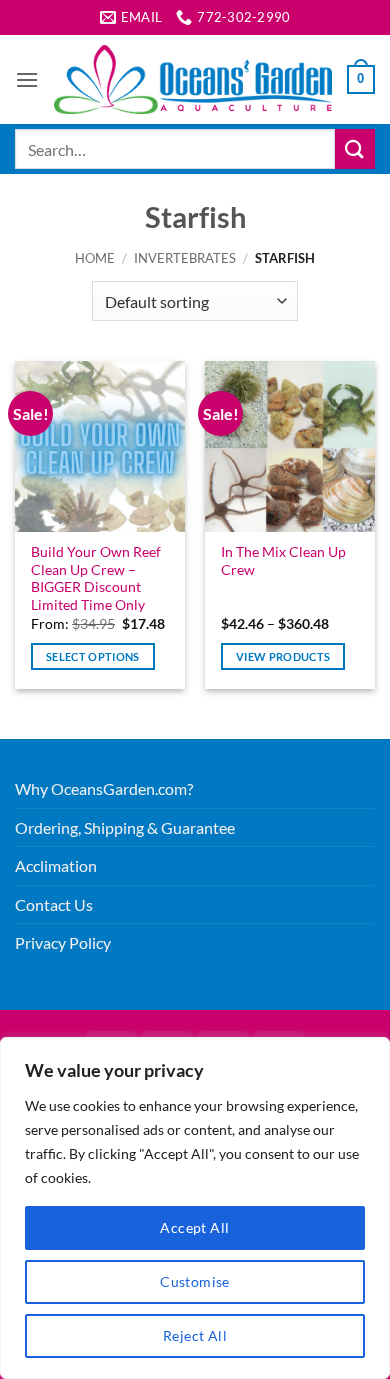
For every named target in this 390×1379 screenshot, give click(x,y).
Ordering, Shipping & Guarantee (125, 827)
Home (95, 258)
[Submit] (355, 148)
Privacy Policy (63, 942)
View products (283, 656)
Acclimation (56, 865)
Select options (93, 656)
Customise (195, 1281)
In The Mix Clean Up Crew (283, 561)
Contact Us (54, 904)
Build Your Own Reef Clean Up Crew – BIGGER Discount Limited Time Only (96, 578)
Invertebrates (185, 258)
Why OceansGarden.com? (104, 788)
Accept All (194, 1227)
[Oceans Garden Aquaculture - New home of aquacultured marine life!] (193, 79)
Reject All (195, 1335)
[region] (195, 1208)
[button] (27, 79)
